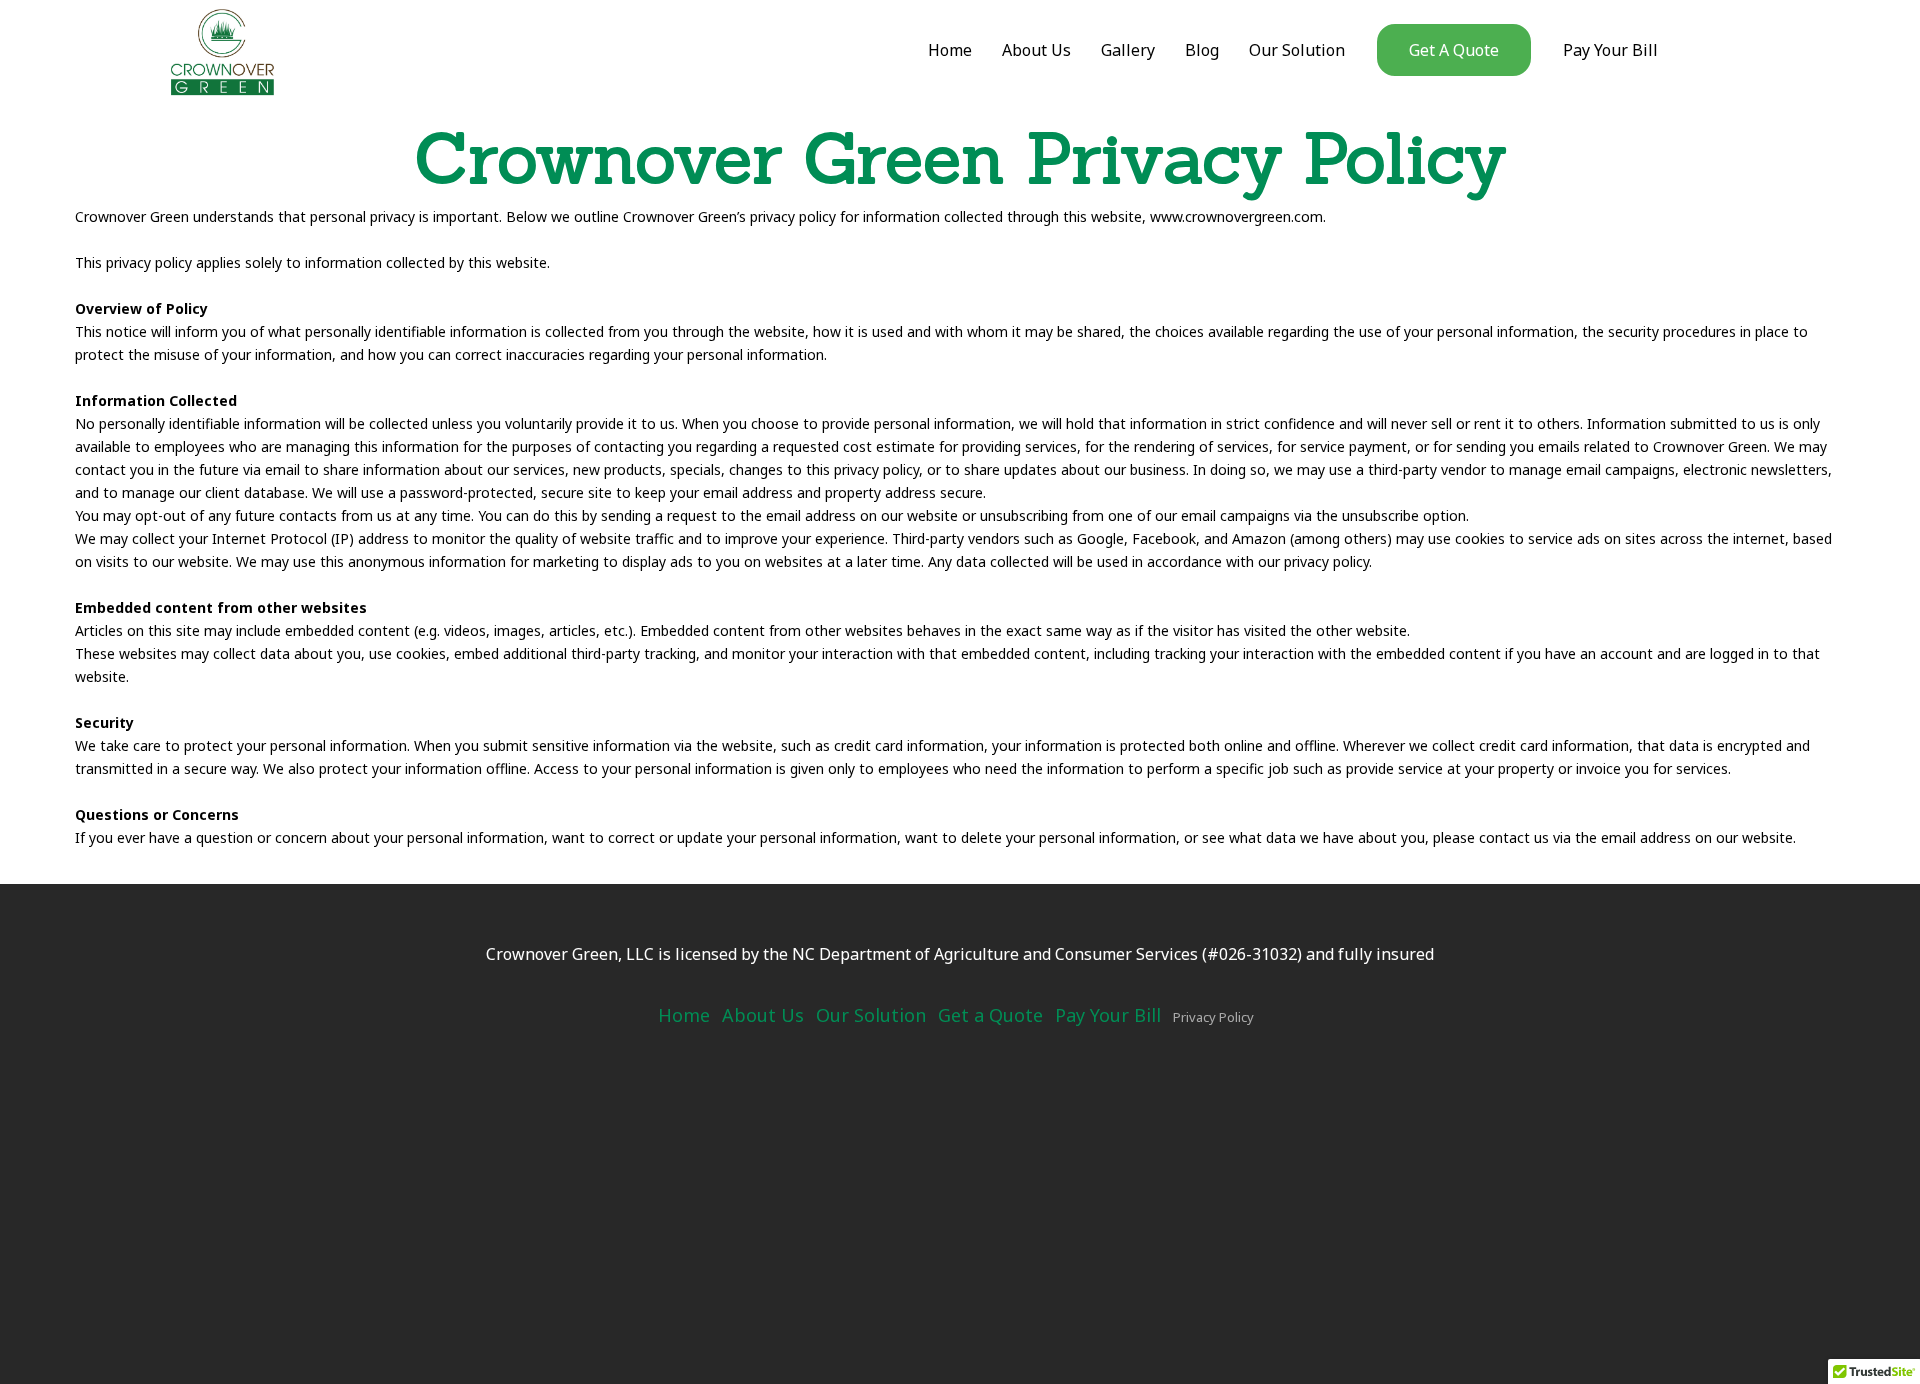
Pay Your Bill (1108, 1015)
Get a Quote (990, 1015)
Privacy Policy (1213, 1017)
